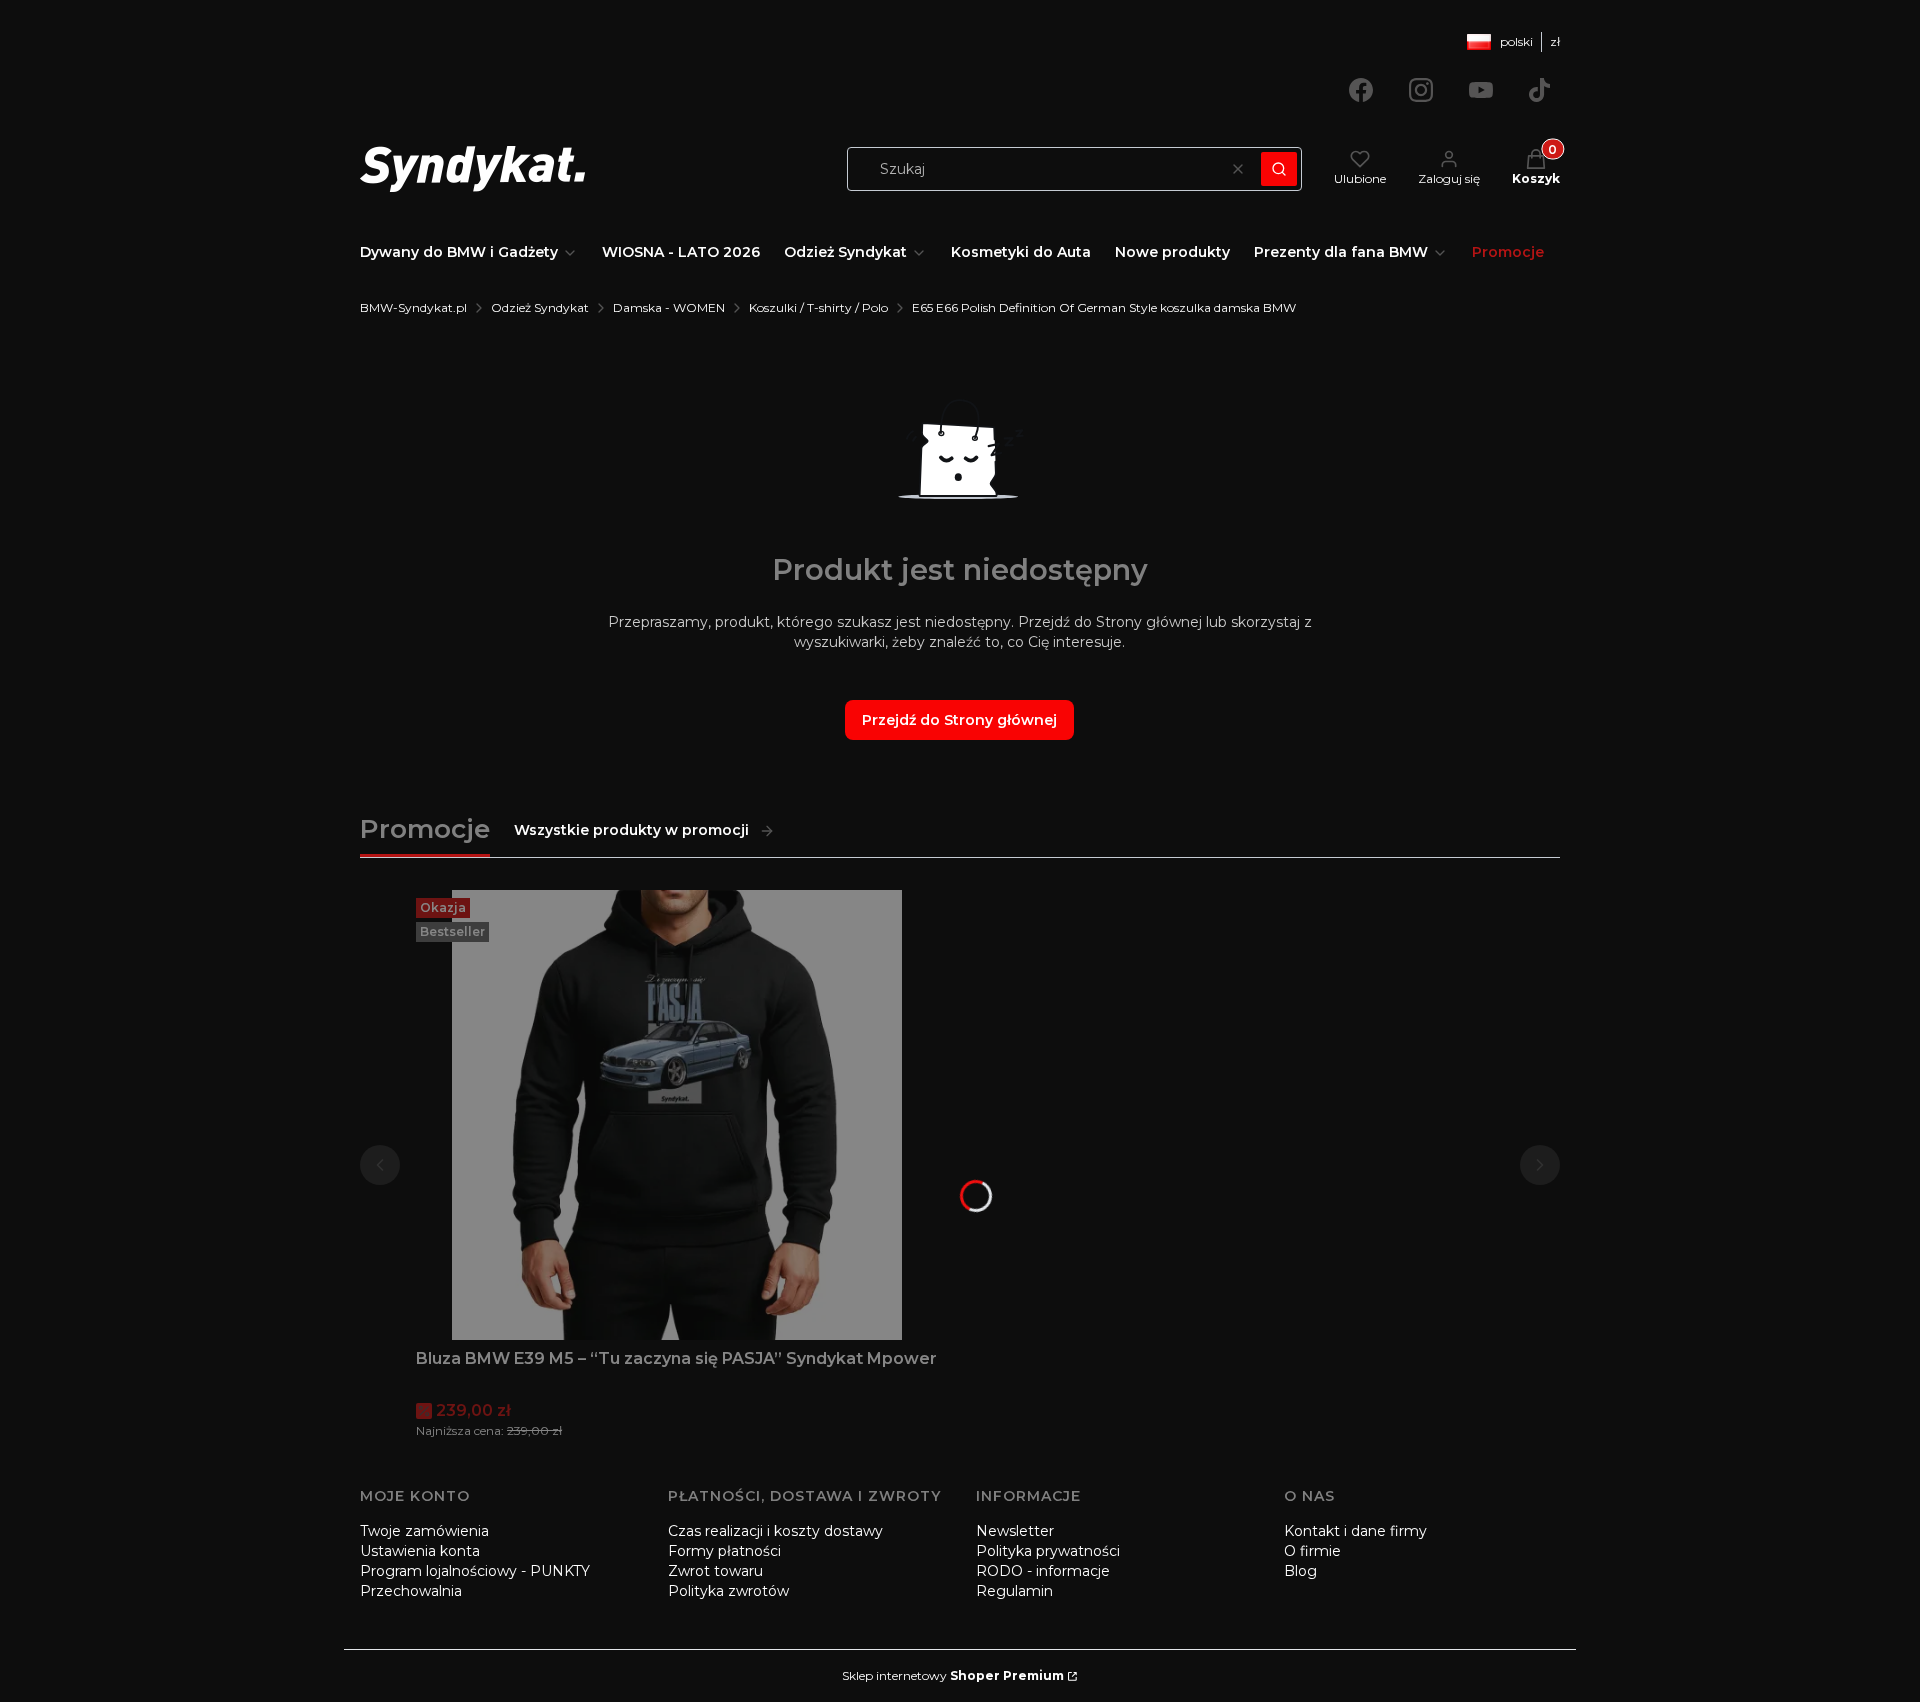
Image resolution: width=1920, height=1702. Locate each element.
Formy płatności (724, 1551)
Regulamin (1014, 1591)
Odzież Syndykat (540, 307)
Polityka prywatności (1048, 1551)
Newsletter (1015, 1531)
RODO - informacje (1043, 1571)
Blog (1300, 1571)
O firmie (1312, 1551)
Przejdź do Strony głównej (959, 720)
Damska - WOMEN (669, 307)
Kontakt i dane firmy (1355, 1531)
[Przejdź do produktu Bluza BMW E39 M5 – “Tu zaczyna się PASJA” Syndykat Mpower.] (677, 1115)
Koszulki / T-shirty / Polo (818, 307)
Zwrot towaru (715, 1571)
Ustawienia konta (420, 1551)
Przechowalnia (411, 1591)
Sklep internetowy (953, 1675)
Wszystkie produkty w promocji (631, 830)
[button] (1279, 169)
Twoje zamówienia (424, 1531)
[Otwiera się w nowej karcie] (1361, 90)
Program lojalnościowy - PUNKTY (475, 1571)
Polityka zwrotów (728, 1591)
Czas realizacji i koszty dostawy (775, 1531)
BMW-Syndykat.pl (413, 307)
